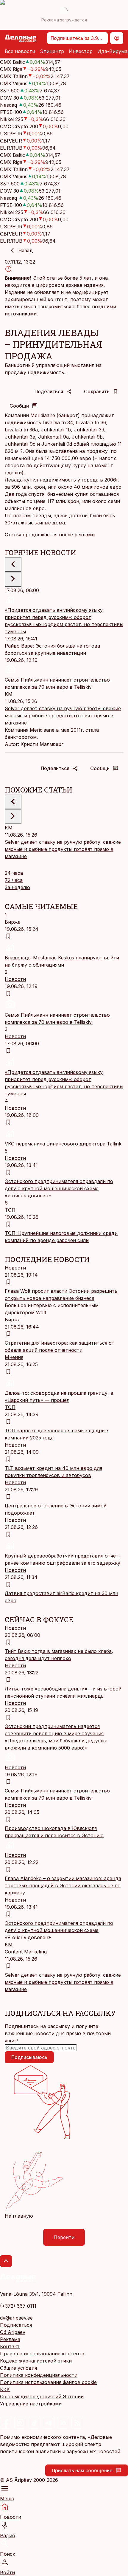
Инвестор (81, 51)
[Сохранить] (8, 936)
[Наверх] (6, 2261)
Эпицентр (52, 51)
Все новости (20, 51)
